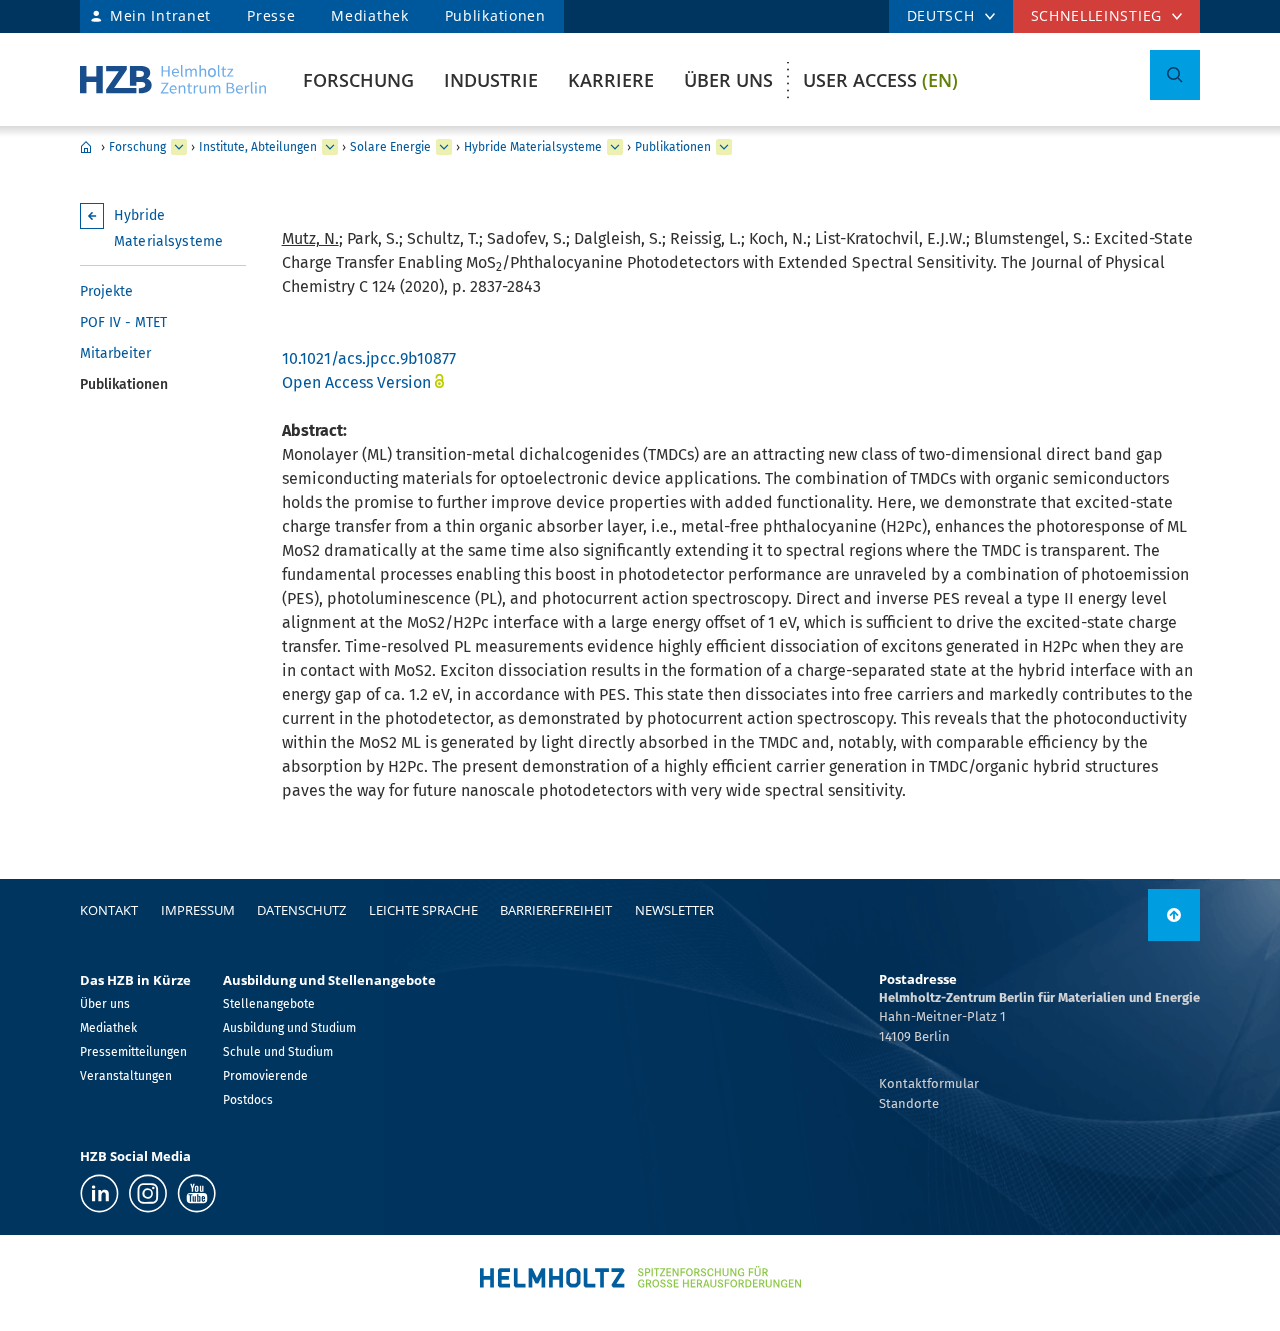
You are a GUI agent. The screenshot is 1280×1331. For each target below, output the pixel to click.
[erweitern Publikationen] (724, 147)
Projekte (106, 291)
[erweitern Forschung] (179, 147)
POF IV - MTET (123, 322)
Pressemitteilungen (133, 1052)
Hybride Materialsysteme (533, 147)
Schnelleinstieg (1097, 15)
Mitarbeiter (115, 353)
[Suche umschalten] (1175, 75)
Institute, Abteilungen (258, 147)
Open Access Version (356, 382)
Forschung (358, 80)
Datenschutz (301, 910)
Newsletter (674, 910)
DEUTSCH (941, 15)
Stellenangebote (269, 1004)
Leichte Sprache (423, 910)
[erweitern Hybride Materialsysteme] (615, 147)
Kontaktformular (929, 1083)
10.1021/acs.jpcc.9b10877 (369, 358)
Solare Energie (390, 147)
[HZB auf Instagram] (148, 1193)
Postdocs (248, 1100)
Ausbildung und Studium (289, 1028)
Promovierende (265, 1076)
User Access (880, 80)
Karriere (611, 80)
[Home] (173, 79)
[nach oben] (1174, 915)
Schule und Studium (278, 1052)
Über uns (728, 80)
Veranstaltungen (126, 1076)
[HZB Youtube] (196, 1193)
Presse (271, 15)
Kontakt (109, 910)
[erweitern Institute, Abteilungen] (330, 147)
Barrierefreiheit (556, 910)
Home (86, 147)
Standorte (909, 1103)
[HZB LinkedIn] (99, 1193)
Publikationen (495, 15)
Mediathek (369, 15)
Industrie (491, 80)
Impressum (198, 910)
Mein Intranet (160, 15)
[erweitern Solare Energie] (444, 147)
